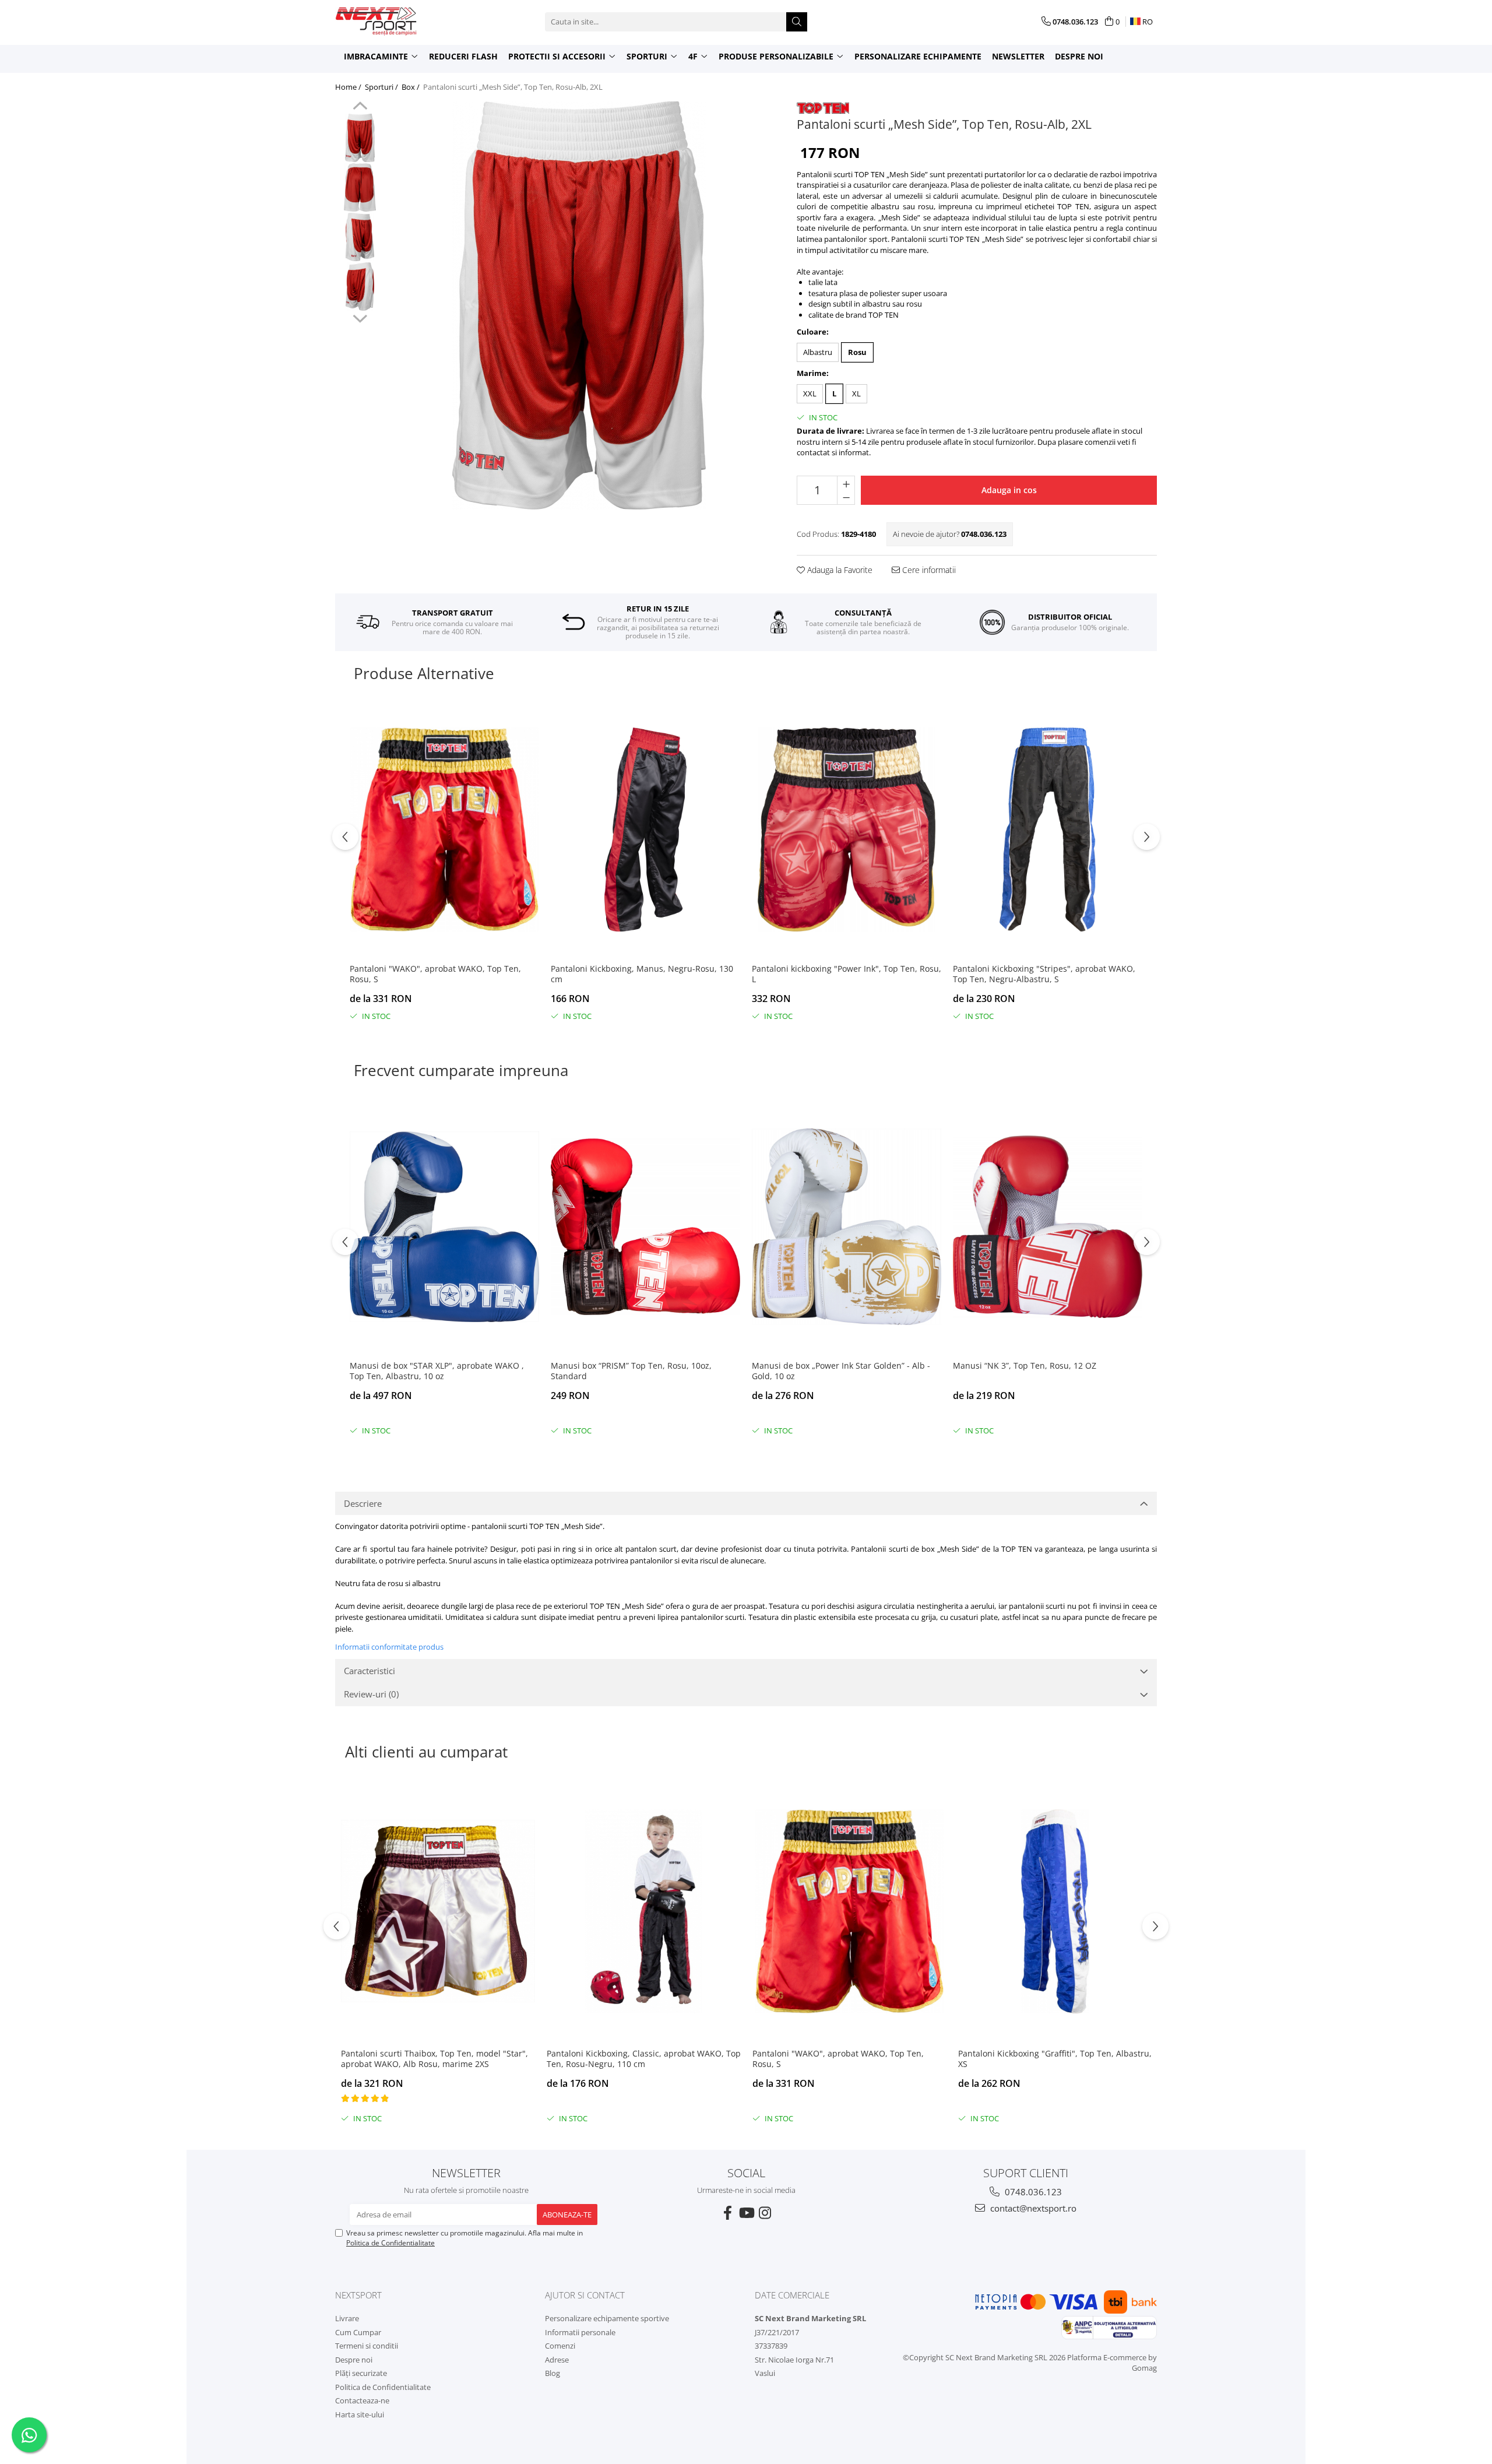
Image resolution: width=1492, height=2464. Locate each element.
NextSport (358, 2295)
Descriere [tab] (363, 1503)
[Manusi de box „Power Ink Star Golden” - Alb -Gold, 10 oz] (847, 1227)
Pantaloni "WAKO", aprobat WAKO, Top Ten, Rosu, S (435, 974)
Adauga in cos (1009, 490)
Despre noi (1079, 56)
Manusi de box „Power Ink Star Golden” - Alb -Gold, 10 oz (841, 1371)
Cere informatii (928, 570)
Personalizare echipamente (918, 56)
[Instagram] (765, 2213)
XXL (810, 393)
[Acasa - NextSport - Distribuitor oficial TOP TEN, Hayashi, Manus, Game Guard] (393, 22)
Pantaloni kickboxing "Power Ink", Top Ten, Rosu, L (847, 974)
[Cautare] (797, 22)
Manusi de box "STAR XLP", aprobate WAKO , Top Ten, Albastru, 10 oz (437, 1371)
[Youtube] (746, 2213)
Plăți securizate (361, 2373)
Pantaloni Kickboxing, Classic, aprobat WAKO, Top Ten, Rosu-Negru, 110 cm (644, 2059)
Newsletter (1018, 56)
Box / (411, 87)
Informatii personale (580, 2332)
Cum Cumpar (358, 2332)
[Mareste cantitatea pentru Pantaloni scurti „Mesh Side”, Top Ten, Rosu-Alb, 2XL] (846, 483)
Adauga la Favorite (839, 570)
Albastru (818, 352)
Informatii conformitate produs (389, 1647)
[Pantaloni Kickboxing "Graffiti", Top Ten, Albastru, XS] (1055, 1911)
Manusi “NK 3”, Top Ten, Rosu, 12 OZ (1025, 1366)
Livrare (347, 2318)
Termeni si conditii (367, 2346)
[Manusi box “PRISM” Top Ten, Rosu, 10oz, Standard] (645, 1227)
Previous (360, 107)
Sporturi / (382, 87)
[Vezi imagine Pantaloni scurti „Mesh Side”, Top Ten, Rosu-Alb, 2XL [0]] (360, 138)
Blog (553, 2373)
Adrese (557, 2360)
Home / (349, 87)
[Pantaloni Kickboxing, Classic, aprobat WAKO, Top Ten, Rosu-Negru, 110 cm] (644, 1911)
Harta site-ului (360, 2414)
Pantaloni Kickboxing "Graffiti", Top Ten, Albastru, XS (1055, 2059)
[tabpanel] (579, 305)
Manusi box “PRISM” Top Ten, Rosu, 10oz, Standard (631, 1371)
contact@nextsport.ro (1032, 2208)
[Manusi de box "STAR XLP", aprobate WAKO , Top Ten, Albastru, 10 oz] (444, 1227)
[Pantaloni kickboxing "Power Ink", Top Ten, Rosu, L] (847, 830)
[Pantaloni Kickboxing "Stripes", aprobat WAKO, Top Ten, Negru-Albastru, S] (1048, 830)
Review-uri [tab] (371, 1694)
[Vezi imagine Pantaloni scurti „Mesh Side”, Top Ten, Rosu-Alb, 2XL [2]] (360, 237)
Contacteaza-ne (362, 2400)
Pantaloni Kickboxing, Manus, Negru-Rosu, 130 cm (642, 974)
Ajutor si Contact (585, 2295)
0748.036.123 (1032, 2192)
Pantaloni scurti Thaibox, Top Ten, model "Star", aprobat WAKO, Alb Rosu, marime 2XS (434, 2059)
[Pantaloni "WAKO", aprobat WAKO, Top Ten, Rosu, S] (444, 830)
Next (360, 317)
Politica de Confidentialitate (390, 2243)
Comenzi (560, 2346)
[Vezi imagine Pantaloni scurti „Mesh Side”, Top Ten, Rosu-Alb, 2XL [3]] (360, 287)
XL (856, 393)
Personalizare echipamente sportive (607, 2318)
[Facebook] (727, 2213)
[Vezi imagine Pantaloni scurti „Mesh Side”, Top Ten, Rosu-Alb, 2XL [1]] (360, 187)
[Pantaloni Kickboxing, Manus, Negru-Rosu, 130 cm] (645, 830)
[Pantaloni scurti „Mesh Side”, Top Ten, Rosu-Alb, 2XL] (579, 305)
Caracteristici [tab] (370, 1671)
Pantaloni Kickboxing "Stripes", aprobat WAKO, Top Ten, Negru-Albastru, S (1044, 974)
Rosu (857, 352)
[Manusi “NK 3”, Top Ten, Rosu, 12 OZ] (1048, 1227)
